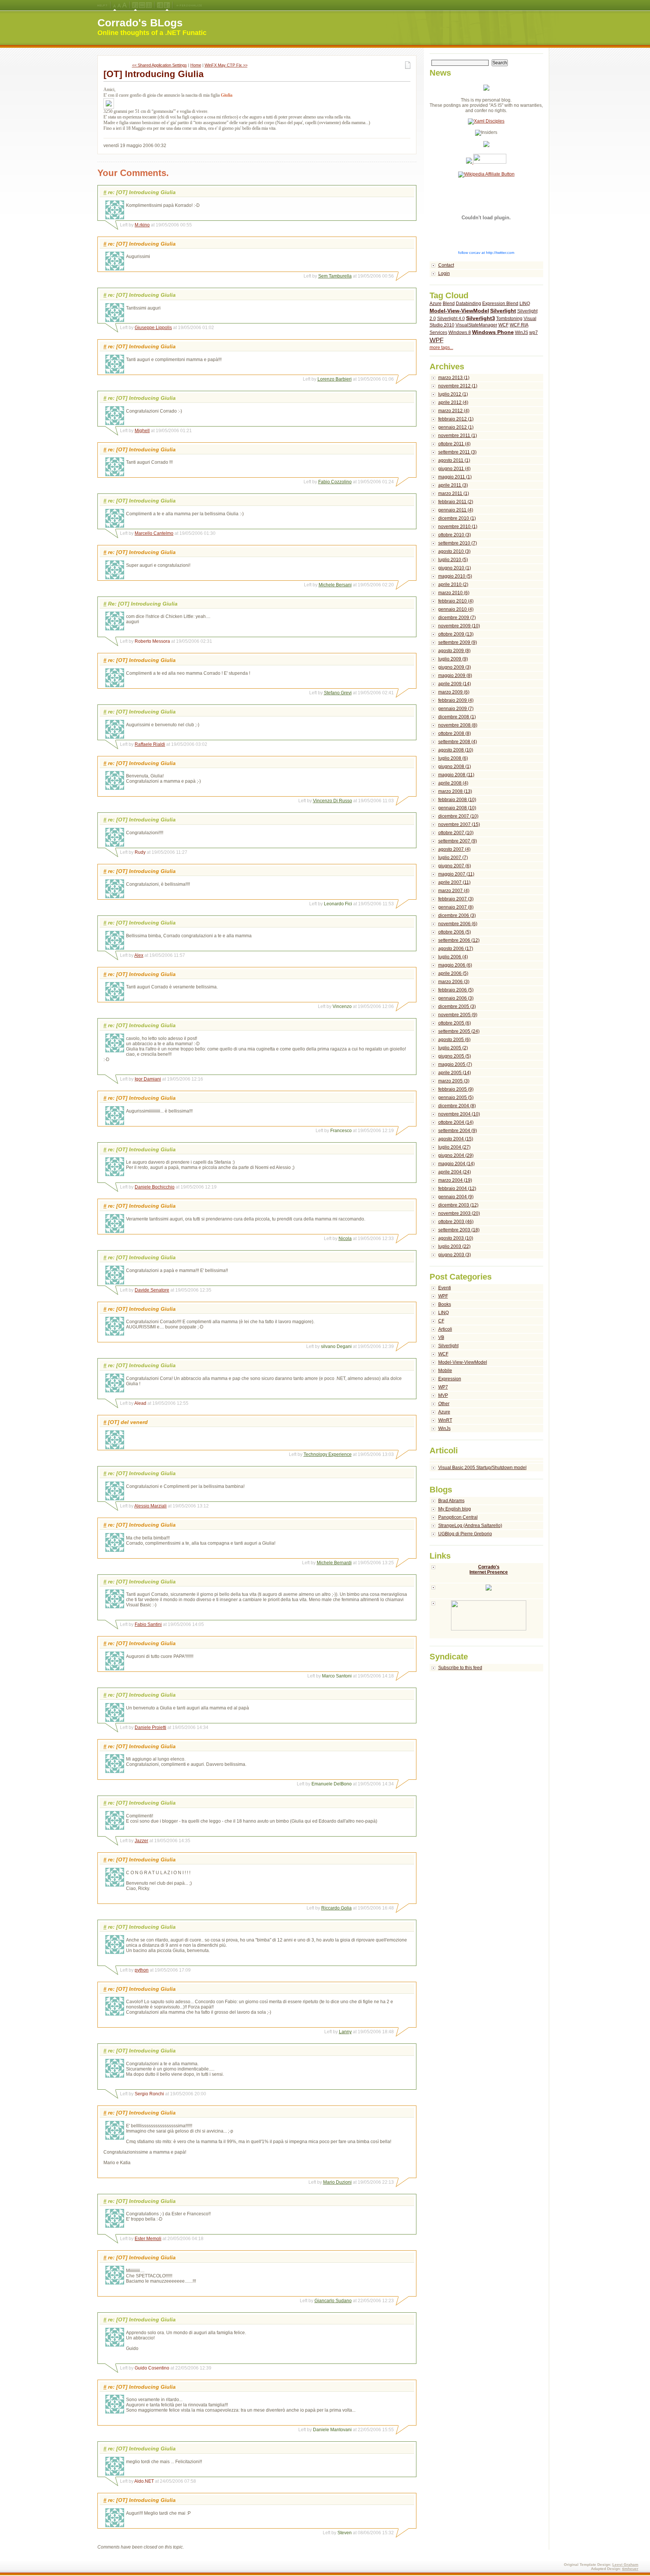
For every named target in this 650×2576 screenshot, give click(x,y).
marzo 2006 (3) (454, 982)
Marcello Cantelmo (154, 533)
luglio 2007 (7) (453, 858)
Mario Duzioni (337, 2182)
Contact (446, 265)
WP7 (443, 1387)
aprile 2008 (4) (453, 783)
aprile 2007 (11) (454, 882)
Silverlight (503, 311)
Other (444, 1404)
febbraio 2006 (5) (456, 990)
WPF (437, 340)
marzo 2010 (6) (454, 593)
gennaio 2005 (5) (456, 1097)
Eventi (445, 1288)
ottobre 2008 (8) (455, 733)
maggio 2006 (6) (455, 965)
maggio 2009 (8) (455, 675)
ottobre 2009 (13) (456, 634)
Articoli (445, 1329)
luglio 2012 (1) (453, 394)
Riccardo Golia (336, 1908)
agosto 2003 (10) (456, 1238)
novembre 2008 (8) (458, 725)
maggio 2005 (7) (455, 1064)
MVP (443, 1395)
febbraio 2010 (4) (456, 601)
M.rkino (142, 225)
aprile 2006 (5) (453, 973)
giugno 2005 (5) (455, 1056)
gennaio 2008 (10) (457, 808)
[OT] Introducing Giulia (153, 74)
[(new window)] (487, 1619)
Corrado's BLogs (140, 23)
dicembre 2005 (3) (457, 1006)
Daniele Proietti (150, 1727)
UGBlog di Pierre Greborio (465, 1534)
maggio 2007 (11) (456, 874)
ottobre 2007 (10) (456, 833)
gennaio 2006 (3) (456, 998)
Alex (139, 955)
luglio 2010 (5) (453, 560)
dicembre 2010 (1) (457, 518)
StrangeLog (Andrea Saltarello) (470, 1526)
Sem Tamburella (335, 276)
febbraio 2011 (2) (456, 502)
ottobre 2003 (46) (456, 1222)
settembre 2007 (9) (458, 841)
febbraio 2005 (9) (456, 1089)
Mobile (445, 1371)
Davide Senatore (152, 1290)
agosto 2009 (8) (454, 651)
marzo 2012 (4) (454, 411)
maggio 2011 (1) (455, 477)
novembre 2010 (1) (458, 527)
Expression (450, 1379)
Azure (436, 304)
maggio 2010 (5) (455, 576)
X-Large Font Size (125, 5)
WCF (503, 325)
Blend (449, 304)
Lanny (345, 2032)
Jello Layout (135, 5)
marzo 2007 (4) (454, 891)
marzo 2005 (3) (454, 1081)
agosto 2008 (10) (456, 750)
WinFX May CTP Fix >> (226, 65)
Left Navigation (160, 5)
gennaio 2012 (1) (456, 427)
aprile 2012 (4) (453, 402)
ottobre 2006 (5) (455, 932)
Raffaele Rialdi (150, 744)
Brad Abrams (451, 1501)
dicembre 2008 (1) (457, 717)
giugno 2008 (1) (455, 767)
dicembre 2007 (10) (458, 816)
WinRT (445, 1420)
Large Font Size (119, 5)
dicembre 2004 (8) (457, 1106)
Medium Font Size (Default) (115, 5)
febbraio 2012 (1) (456, 419)
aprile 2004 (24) (455, 1172)
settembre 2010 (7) (458, 543)
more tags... (441, 348)
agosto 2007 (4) (454, 849)
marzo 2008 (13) (455, 791)
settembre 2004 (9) (458, 1131)
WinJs (444, 1428)
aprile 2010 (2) (453, 584)
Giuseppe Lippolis (153, 328)
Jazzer (141, 1841)
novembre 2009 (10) (459, 626)
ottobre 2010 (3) (455, 535)
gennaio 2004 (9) (456, 1197)
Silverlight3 (481, 318)
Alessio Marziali (150, 1506)
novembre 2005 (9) (458, 1015)
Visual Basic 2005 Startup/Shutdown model (482, 1468)
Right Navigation (167, 5)
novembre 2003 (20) (459, 1213)
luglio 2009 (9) (453, 659)
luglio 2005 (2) (453, 1048)
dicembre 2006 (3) (457, 915)
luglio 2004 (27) (454, 1147)
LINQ (525, 304)
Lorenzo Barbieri (335, 379)
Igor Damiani (148, 1079)
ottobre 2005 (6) (455, 1023)
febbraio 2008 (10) (457, 800)
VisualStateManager (476, 325)
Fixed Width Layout (149, 5)
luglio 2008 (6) (453, 758)
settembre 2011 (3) (457, 452)
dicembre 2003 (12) (458, 1205)
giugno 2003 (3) (455, 1255)
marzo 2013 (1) (454, 378)
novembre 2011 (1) (458, 436)
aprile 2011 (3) (453, 485)
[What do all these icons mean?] (102, 5)
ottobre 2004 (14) (456, 1122)
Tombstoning (509, 319)
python (142, 1970)
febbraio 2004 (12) (457, 1189)
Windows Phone (493, 332)
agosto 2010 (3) (454, 551)
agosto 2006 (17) (456, 949)
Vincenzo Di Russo (333, 801)
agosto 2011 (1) (454, 460)
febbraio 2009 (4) (456, 700)
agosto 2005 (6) (454, 1040)
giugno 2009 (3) (455, 667)
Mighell (142, 431)
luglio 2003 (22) (454, 1246)
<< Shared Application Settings (159, 65)
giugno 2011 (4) (454, 469)
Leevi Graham (625, 2565)
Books (445, 1304)
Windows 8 (460, 332)
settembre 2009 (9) (458, 642)
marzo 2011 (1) (454, 493)
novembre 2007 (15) (459, 824)
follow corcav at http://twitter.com (486, 253)
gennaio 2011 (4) (456, 510)
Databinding (469, 304)
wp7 (534, 332)
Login (444, 273)
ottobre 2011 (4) (454, 444)
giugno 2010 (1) (455, 568)
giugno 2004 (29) (456, 1155)
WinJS (522, 332)
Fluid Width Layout (142, 5)
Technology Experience (328, 1454)
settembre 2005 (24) (459, 1031)
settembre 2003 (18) (459, 1230)
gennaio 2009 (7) (456, 709)
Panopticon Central (458, 1517)
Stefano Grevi (338, 693)
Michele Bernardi (334, 1563)
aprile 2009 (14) (455, 684)
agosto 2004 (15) (456, 1139)
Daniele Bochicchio (155, 1187)
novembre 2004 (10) (459, 1114)
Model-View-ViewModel (459, 311)
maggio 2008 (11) (456, 775)
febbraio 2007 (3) (456, 899)
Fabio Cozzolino (335, 482)
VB (441, 1337)
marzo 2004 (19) (455, 1180)
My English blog (455, 1509)
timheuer (630, 2569)
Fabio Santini (148, 1624)
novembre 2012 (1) (458, 386)
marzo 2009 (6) (454, 692)
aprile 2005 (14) (455, 1073)
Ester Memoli (148, 2239)
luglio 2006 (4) (453, 957)
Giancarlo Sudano (333, 2301)
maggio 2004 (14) (456, 1164)
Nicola (345, 1239)
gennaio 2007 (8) (456, 907)
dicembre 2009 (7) (457, 618)
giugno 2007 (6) (455, 866)
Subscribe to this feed (460, 1668)
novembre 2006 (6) (458, 924)
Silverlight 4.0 (451, 319)
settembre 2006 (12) (459, 940)
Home (196, 65)
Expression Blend (500, 304)
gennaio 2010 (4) (456, 609)
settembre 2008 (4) (458, 742)
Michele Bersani (335, 585)
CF (441, 1321)
